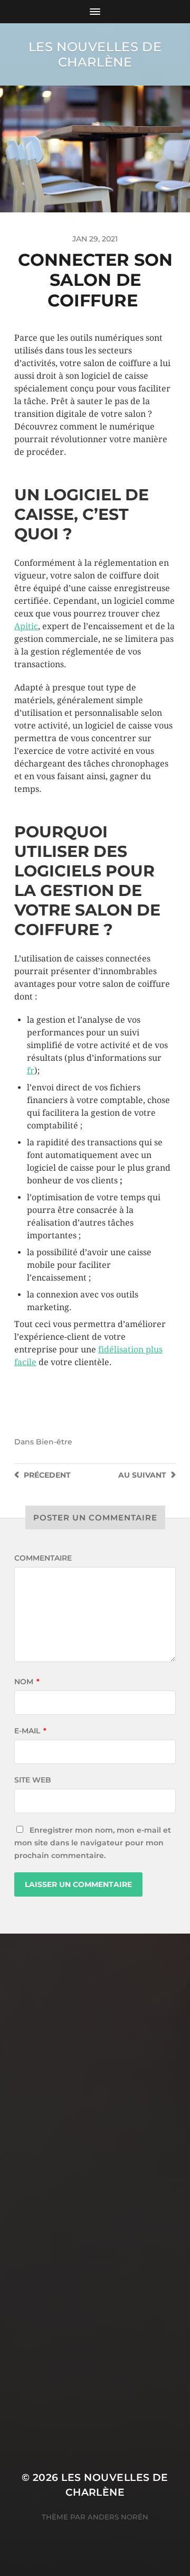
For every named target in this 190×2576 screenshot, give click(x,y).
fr (31, 1071)
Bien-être (54, 1442)
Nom (27, 1682)
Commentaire (43, 1558)
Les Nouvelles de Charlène (95, 54)
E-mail (30, 1731)
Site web (33, 1780)
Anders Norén (118, 2517)
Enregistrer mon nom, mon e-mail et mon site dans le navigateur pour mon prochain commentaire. (93, 1843)
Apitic (26, 626)
